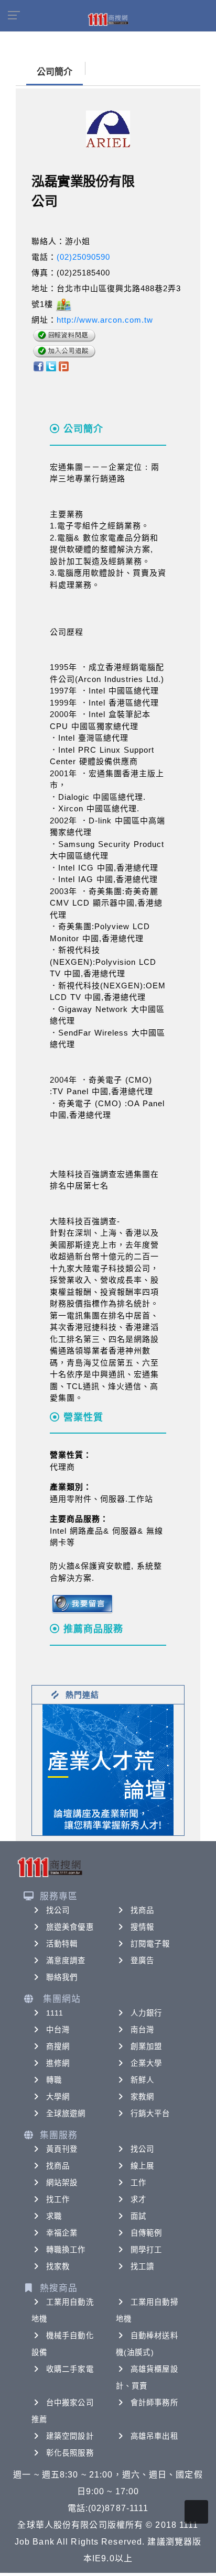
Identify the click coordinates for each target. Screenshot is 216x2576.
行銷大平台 (150, 2113)
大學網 (58, 2097)
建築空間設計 (70, 2436)
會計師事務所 (154, 2403)
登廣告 (142, 1961)
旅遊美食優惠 (70, 1927)
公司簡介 (55, 72)
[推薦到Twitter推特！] (51, 366)
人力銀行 (146, 2013)
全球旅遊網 (66, 2113)
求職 (54, 2216)
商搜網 (58, 2046)
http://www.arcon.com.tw (105, 320)
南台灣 (142, 2030)
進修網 (58, 2063)
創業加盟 (146, 2046)
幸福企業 (62, 2233)
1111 (55, 2013)
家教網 (142, 2097)
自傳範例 (146, 2233)
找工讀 (142, 2266)
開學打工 (146, 2250)
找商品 (142, 1910)
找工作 (58, 2199)
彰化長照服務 (70, 2453)
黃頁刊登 (62, 2149)
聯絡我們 (62, 1977)
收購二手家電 (70, 2369)
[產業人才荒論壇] (108, 1769)
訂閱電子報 (150, 1944)
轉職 (54, 2080)
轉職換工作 (66, 2250)
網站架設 (62, 2183)
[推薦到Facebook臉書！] (38, 366)
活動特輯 (62, 1944)
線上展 (142, 2166)
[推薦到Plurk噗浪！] (64, 366)
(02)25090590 (83, 257)
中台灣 (58, 2030)
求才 (138, 2199)
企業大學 (146, 2063)
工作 (138, 2183)
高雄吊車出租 (154, 2436)
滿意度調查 (66, 1961)
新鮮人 (142, 2080)
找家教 (58, 2266)
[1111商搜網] (108, 19)
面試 (138, 2216)
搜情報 (142, 1927)
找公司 (58, 1910)
